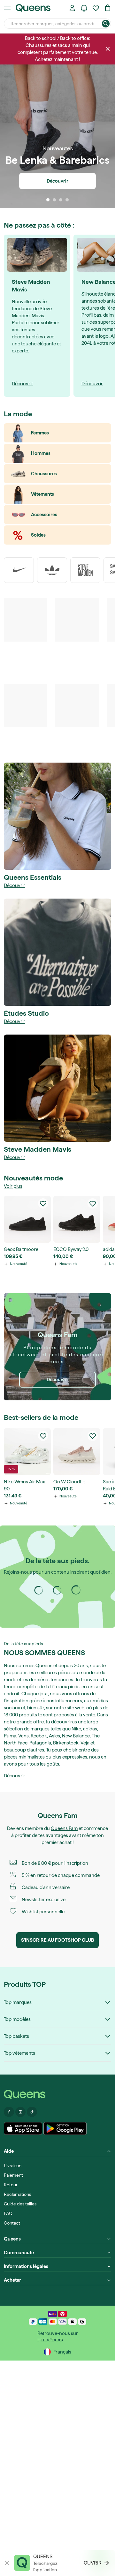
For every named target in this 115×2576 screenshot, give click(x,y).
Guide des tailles (20, 2204)
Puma (10, 1736)
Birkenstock (66, 1743)
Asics (54, 1736)
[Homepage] (57, 2094)
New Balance (76, 1736)
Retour (11, 2185)
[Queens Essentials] (57, 816)
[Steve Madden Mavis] (57, 1088)
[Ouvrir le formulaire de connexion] (72, 8)
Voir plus (13, 1186)
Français (62, 2352)
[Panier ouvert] (108, 8)
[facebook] (39, 1590)
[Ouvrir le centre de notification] (84, 8)
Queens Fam (64, 1828)
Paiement (13, 2175)
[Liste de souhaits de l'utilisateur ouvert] (96, 8)
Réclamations (17, 2194)
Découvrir (15, 885)
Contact (12, 2223)
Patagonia (40, 1743)
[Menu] (7, 8)
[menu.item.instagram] (20, 2112)
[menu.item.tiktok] (32, 2112)
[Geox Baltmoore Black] (27, 1219)
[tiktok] (76, 1590)
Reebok (39, 1736)
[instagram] (57, 1590)
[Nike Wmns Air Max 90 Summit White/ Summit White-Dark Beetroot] (27, 1452)
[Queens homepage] (33, 8)
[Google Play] (65, 2128)
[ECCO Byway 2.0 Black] (77, 1219)
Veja (85, 1743)
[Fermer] (108, 49)
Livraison (13, 2165)
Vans (23, 1736)
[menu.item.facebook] (9, 2112)
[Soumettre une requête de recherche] (106, 24)
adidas (90, 1729)
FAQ (8, 2213)
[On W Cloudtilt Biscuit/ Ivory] (77, 1452)
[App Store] (23, 2128)
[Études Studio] (57, 952)
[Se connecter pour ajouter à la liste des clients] (43, 1203)
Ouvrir (93, 2563)
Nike (76, 1729)
